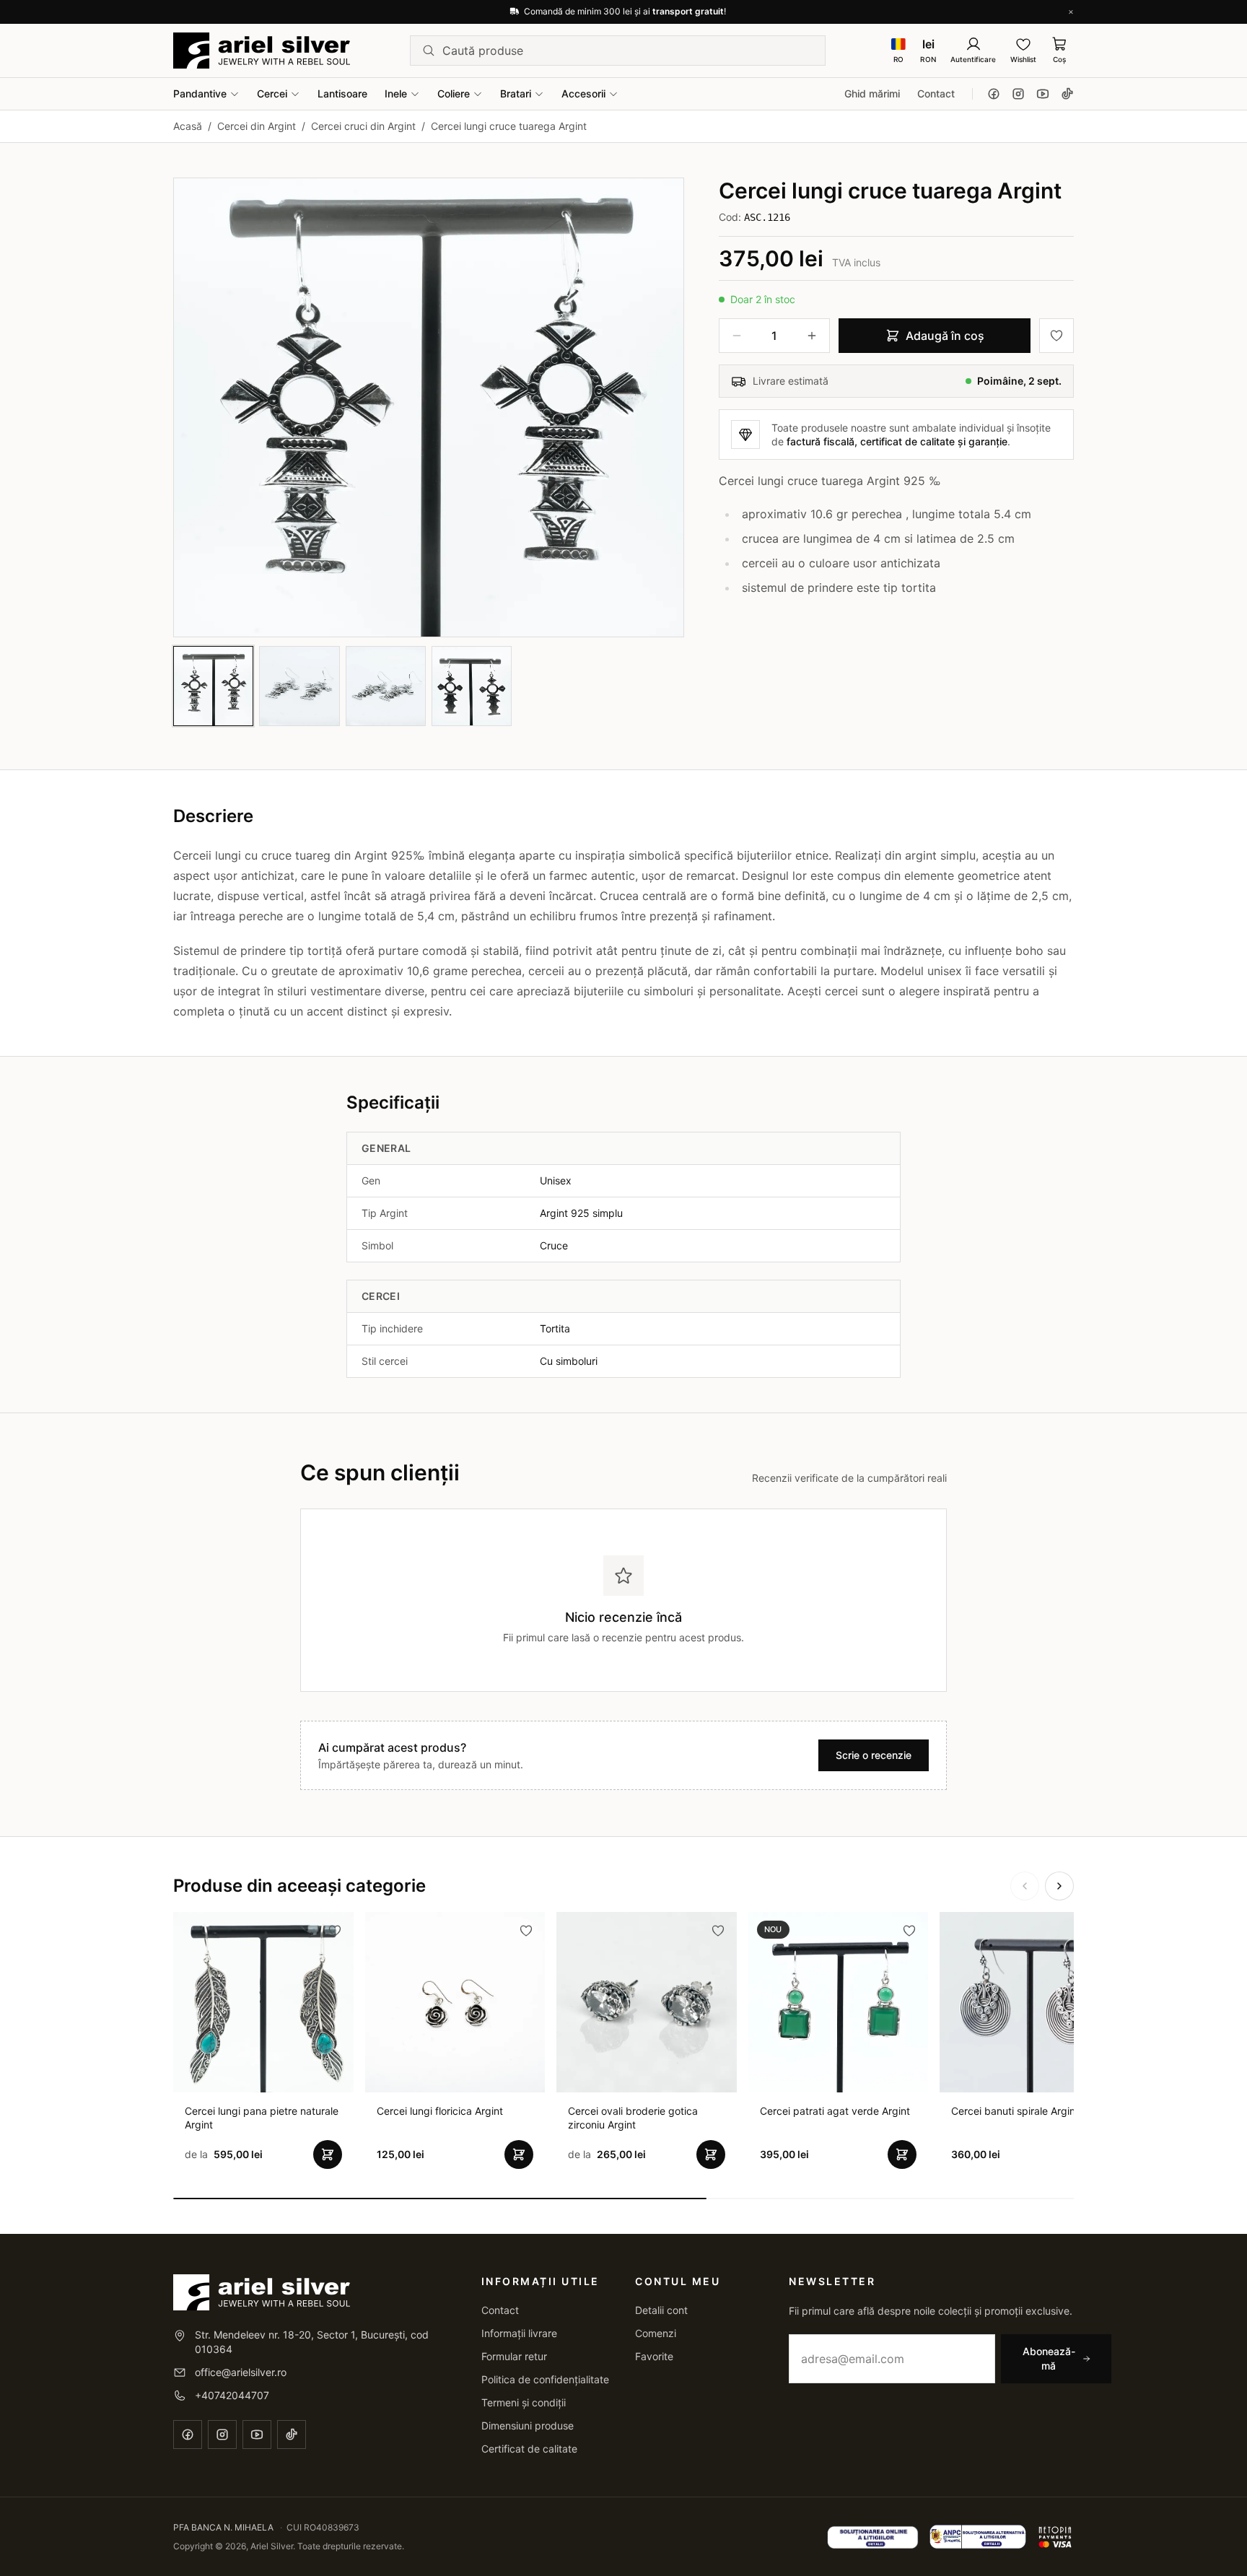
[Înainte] (1059, 1886)
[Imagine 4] (472, 686)
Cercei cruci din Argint (363, 126)
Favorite (654, 2356)
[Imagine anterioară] (197, 407)
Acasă (188, 126)
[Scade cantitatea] (737, 336)
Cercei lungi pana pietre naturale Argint (262, 2118)
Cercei (272, 93)
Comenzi (656, 2333)
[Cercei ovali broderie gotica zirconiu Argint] (647, 2002)
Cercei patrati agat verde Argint (835, 2111)
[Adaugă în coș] (328, 2154)
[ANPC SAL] (873, 2537)
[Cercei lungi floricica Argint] (455, 2002)
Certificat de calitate (529, 2449)
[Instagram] (1018, 94)
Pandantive (200, 93)
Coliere (454, 93)
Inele (396, 93)
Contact (936, 93)
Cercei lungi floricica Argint (440, 2111)
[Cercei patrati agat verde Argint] (839, 2002)
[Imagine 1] (213, 686)
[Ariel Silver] (262, 51)
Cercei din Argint (257, 126)
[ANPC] (978, 2537)
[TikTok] (1067, 94)
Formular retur (514, 2356)
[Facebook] (994, 94)
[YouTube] (1043, 94)
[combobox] (628, 51)
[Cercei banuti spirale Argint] (1030, 2002)
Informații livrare (519, 2333)
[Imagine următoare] (660, 407)
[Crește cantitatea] (812, 336)
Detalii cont (661, 2310)
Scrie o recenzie (874, 1755)
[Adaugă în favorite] (1056, 336)
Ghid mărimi (872, 93)
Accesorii (583, 93)
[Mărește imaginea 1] (429, 407)
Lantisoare (342, 93)
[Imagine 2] (299, 686)
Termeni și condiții (524, 2402)
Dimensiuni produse (528, 2426)
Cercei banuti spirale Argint (1015, 2111)
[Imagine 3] (386, 686)
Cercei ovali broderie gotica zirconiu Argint (633, 2118)
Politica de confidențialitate (545, 2379)
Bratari (516, 93)
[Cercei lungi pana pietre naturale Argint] (263, 2002)
